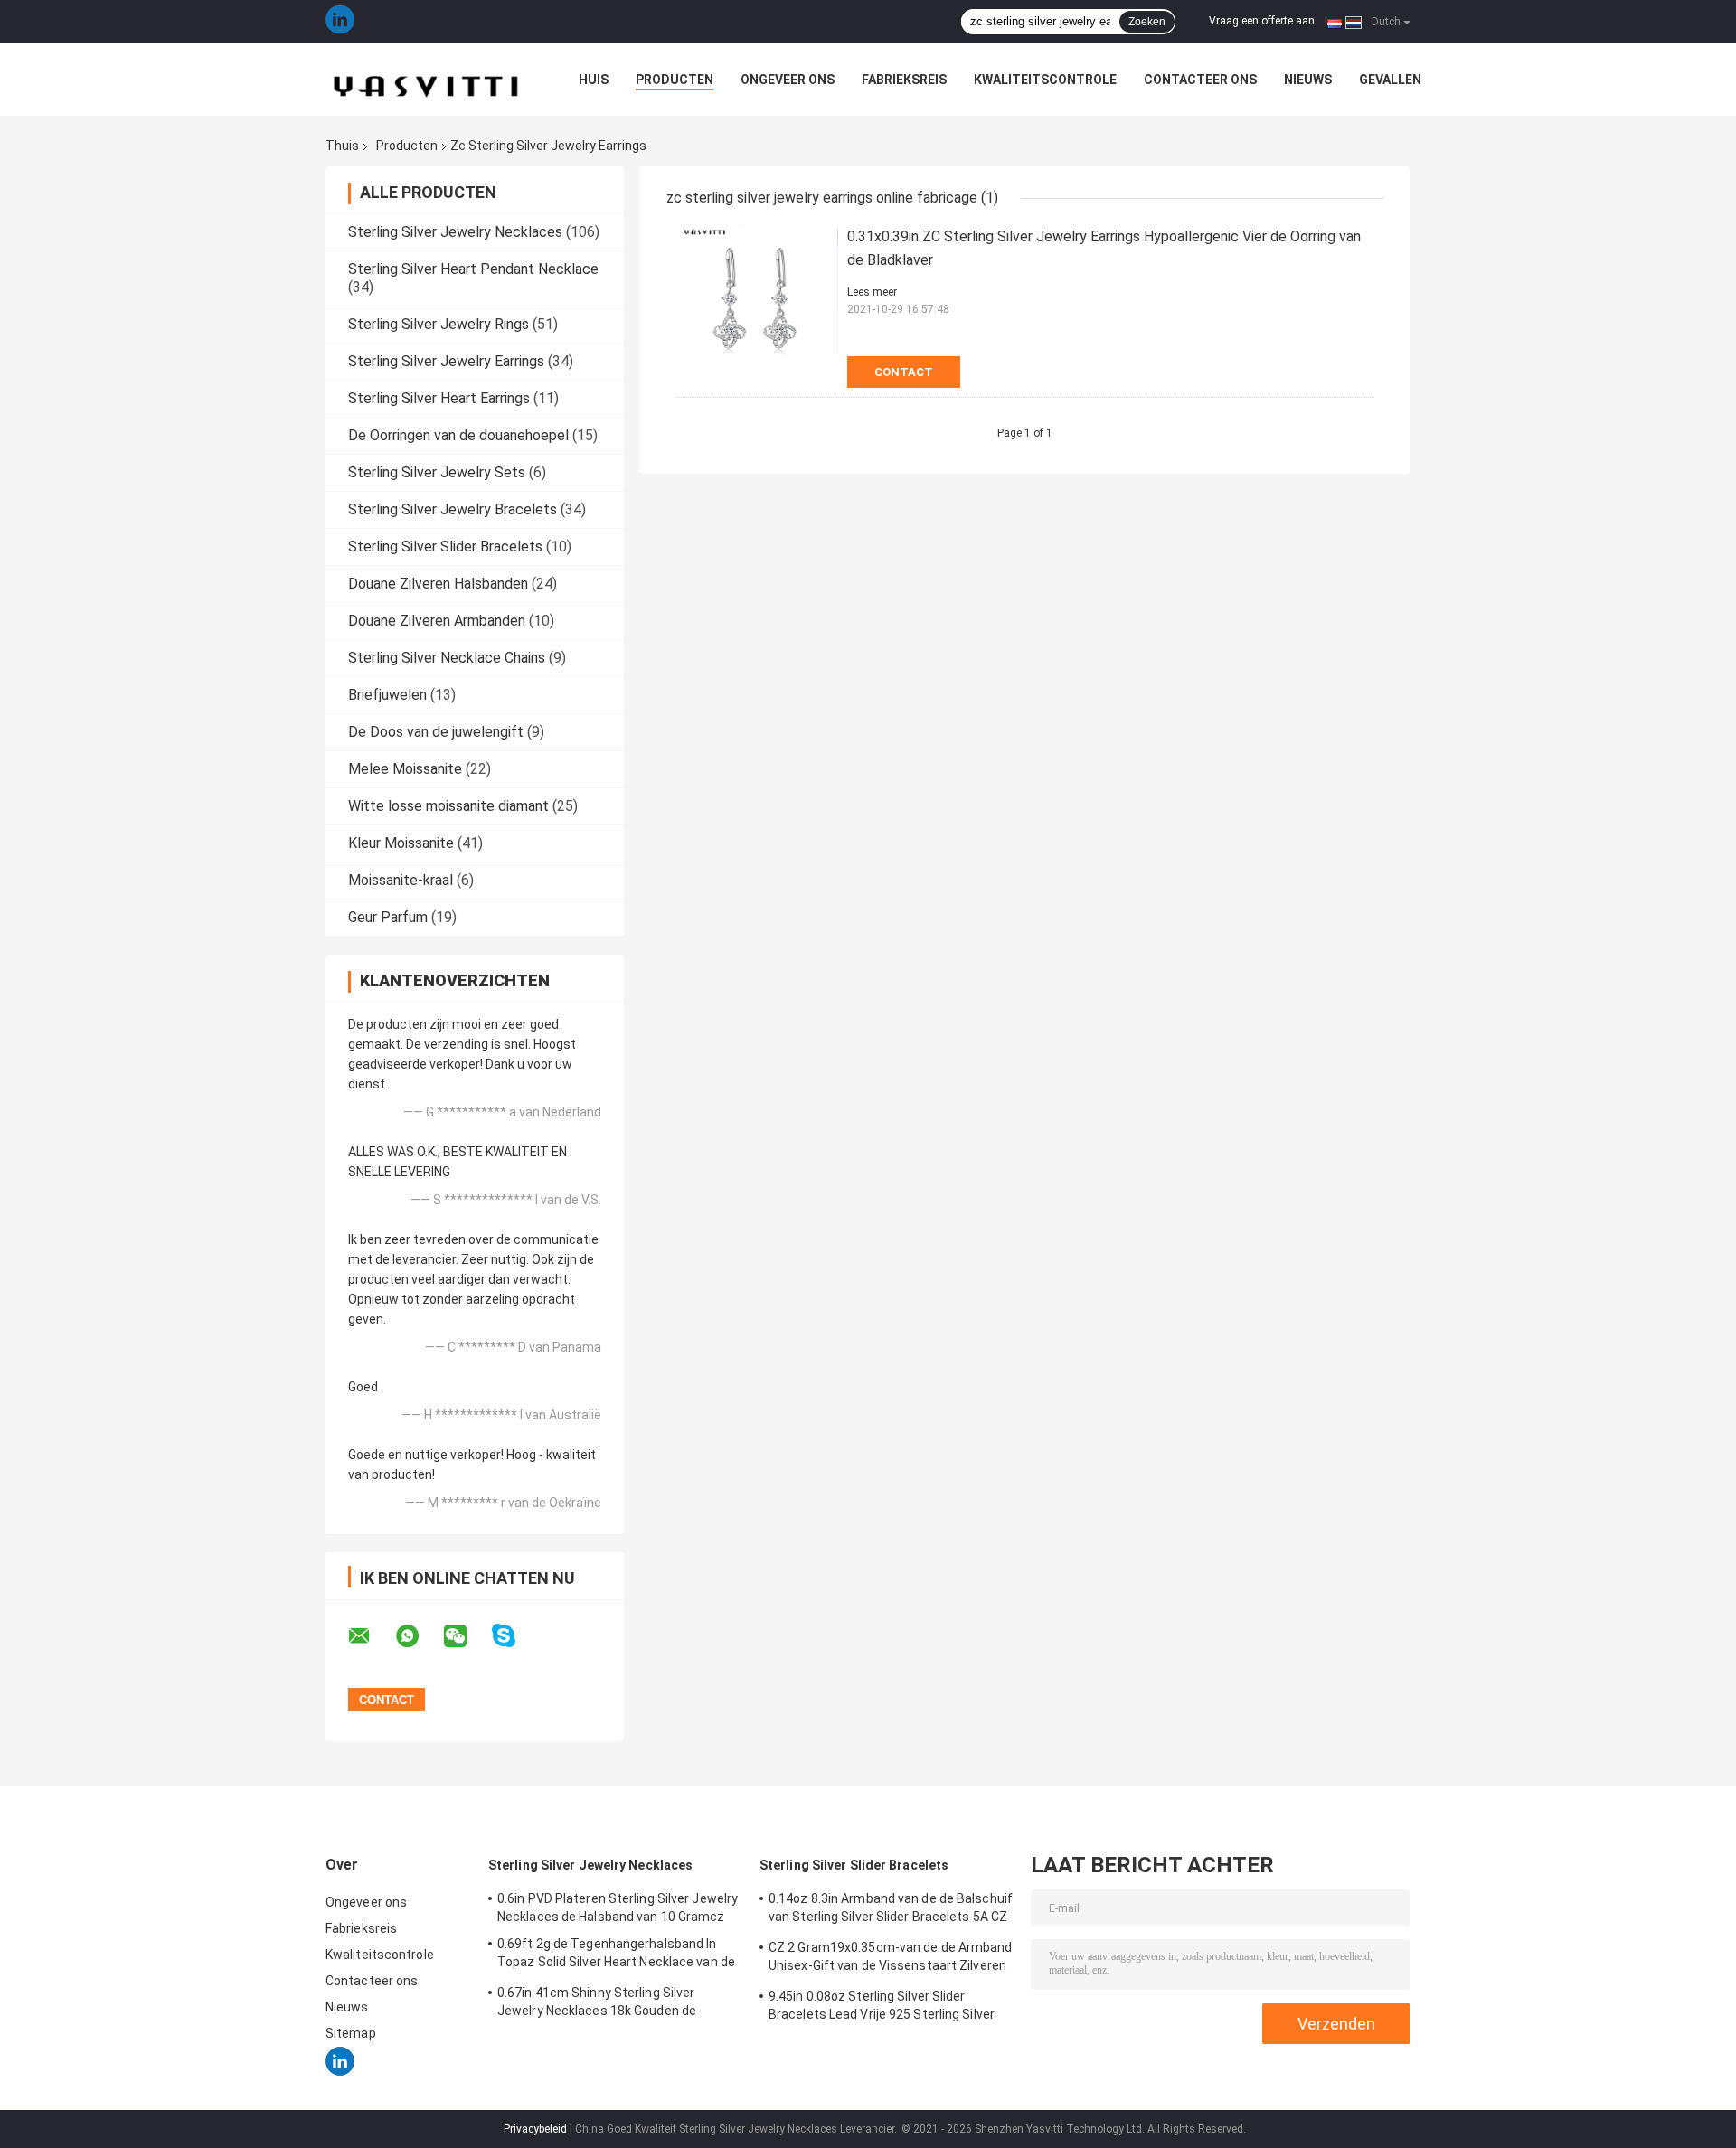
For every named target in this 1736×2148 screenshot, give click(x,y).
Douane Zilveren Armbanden (437, 621)
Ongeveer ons (788, 80)
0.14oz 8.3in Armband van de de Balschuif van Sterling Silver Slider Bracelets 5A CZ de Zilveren (891, 1910)
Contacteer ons (1200, 80)
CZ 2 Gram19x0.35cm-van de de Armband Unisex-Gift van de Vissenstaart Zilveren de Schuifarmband (891, 1959)
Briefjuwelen (387, 695)
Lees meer (872, 292)
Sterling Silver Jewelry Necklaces (455, 232)
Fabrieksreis (904, 80)
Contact (904, 372)
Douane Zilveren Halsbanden (438, 584)
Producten (675, 80)
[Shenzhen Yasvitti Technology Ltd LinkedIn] (340, 22)
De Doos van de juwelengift (436, 732)
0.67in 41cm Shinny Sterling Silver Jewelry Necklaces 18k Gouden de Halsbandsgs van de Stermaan (597, 2004)
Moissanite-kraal (401, 880)
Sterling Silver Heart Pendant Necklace (473, 269)
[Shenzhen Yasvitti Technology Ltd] (425, 80)
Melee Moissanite (405, 769)
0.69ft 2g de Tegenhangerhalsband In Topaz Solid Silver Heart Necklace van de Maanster (616, 1955)
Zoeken (1147, 22)
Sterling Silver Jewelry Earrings (446, 361)
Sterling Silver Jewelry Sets (437, 472)
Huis (594, 80)
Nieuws (1308, 80)
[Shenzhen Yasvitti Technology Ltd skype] (515, 1636)
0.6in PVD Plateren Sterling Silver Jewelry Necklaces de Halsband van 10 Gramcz (618, 1908)
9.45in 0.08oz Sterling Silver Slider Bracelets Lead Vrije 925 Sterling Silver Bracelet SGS (882, 2008)
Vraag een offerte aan (1262, 21)
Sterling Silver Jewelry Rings (439, 324)
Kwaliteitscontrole (1045, 80)
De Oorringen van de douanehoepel (458, 435)
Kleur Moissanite (401, 843)
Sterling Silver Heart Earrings (439, 398)
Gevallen (1390, 80)
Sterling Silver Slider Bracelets (445, 546)
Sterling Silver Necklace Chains (447, 658)
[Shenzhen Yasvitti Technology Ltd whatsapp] (419, 1636)
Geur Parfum (388, 917)
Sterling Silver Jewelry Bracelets (453, 509)
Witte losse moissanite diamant (448, 806)
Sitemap (351, 2033)
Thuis (342, 146)
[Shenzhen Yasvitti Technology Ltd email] (371, 1636)
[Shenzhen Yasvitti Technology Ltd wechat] (467, 1636)
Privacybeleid (535, 2129)
